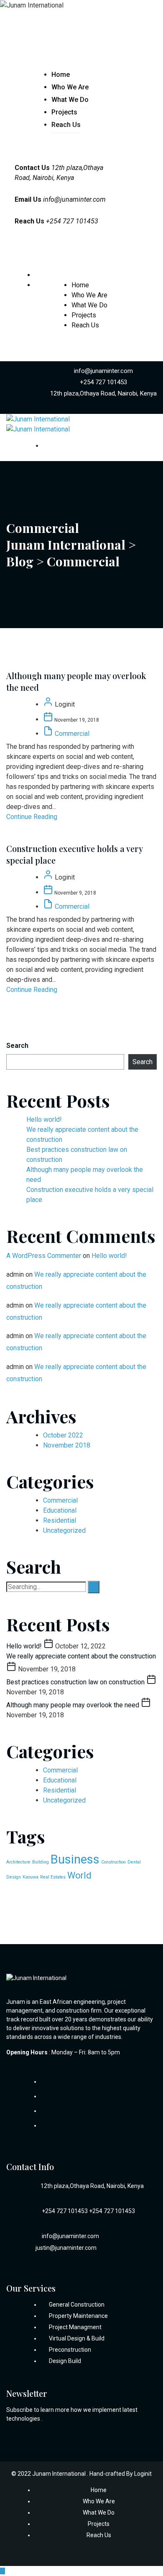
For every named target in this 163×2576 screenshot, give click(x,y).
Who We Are (70, 87)
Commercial (72, 734)
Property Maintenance (78, 2316)
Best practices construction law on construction (76, 1682)
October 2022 (63, 1435)
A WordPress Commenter (44, 1256)
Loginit (143, 2474)
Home (61, 75)
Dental (134, 1862)
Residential (60, 1520)
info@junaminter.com (74, 199)
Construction (113, 1862)
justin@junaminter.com (66, 2248)
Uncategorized (64, 1530)
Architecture (18, 1862)
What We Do (70, 100)
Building (41, 1862)
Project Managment (75, 2327)
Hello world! (44, 1119)
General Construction (77, 2305)
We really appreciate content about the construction (81, 1656)
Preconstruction (70, 2350)
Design (14, 1877)
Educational (60, 1510)
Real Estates (53, 1877)
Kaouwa (31, 1877)
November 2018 (67, 1445)
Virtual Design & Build (77, 2338)
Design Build (65, 2361)
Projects (64, 112)
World (79, 1875)
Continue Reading (32, 817)
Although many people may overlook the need (74, 1705)
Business (75, 1859)
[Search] (94, 1587)
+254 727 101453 (103, 382)
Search (17, 1046)
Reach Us (66, 125)
